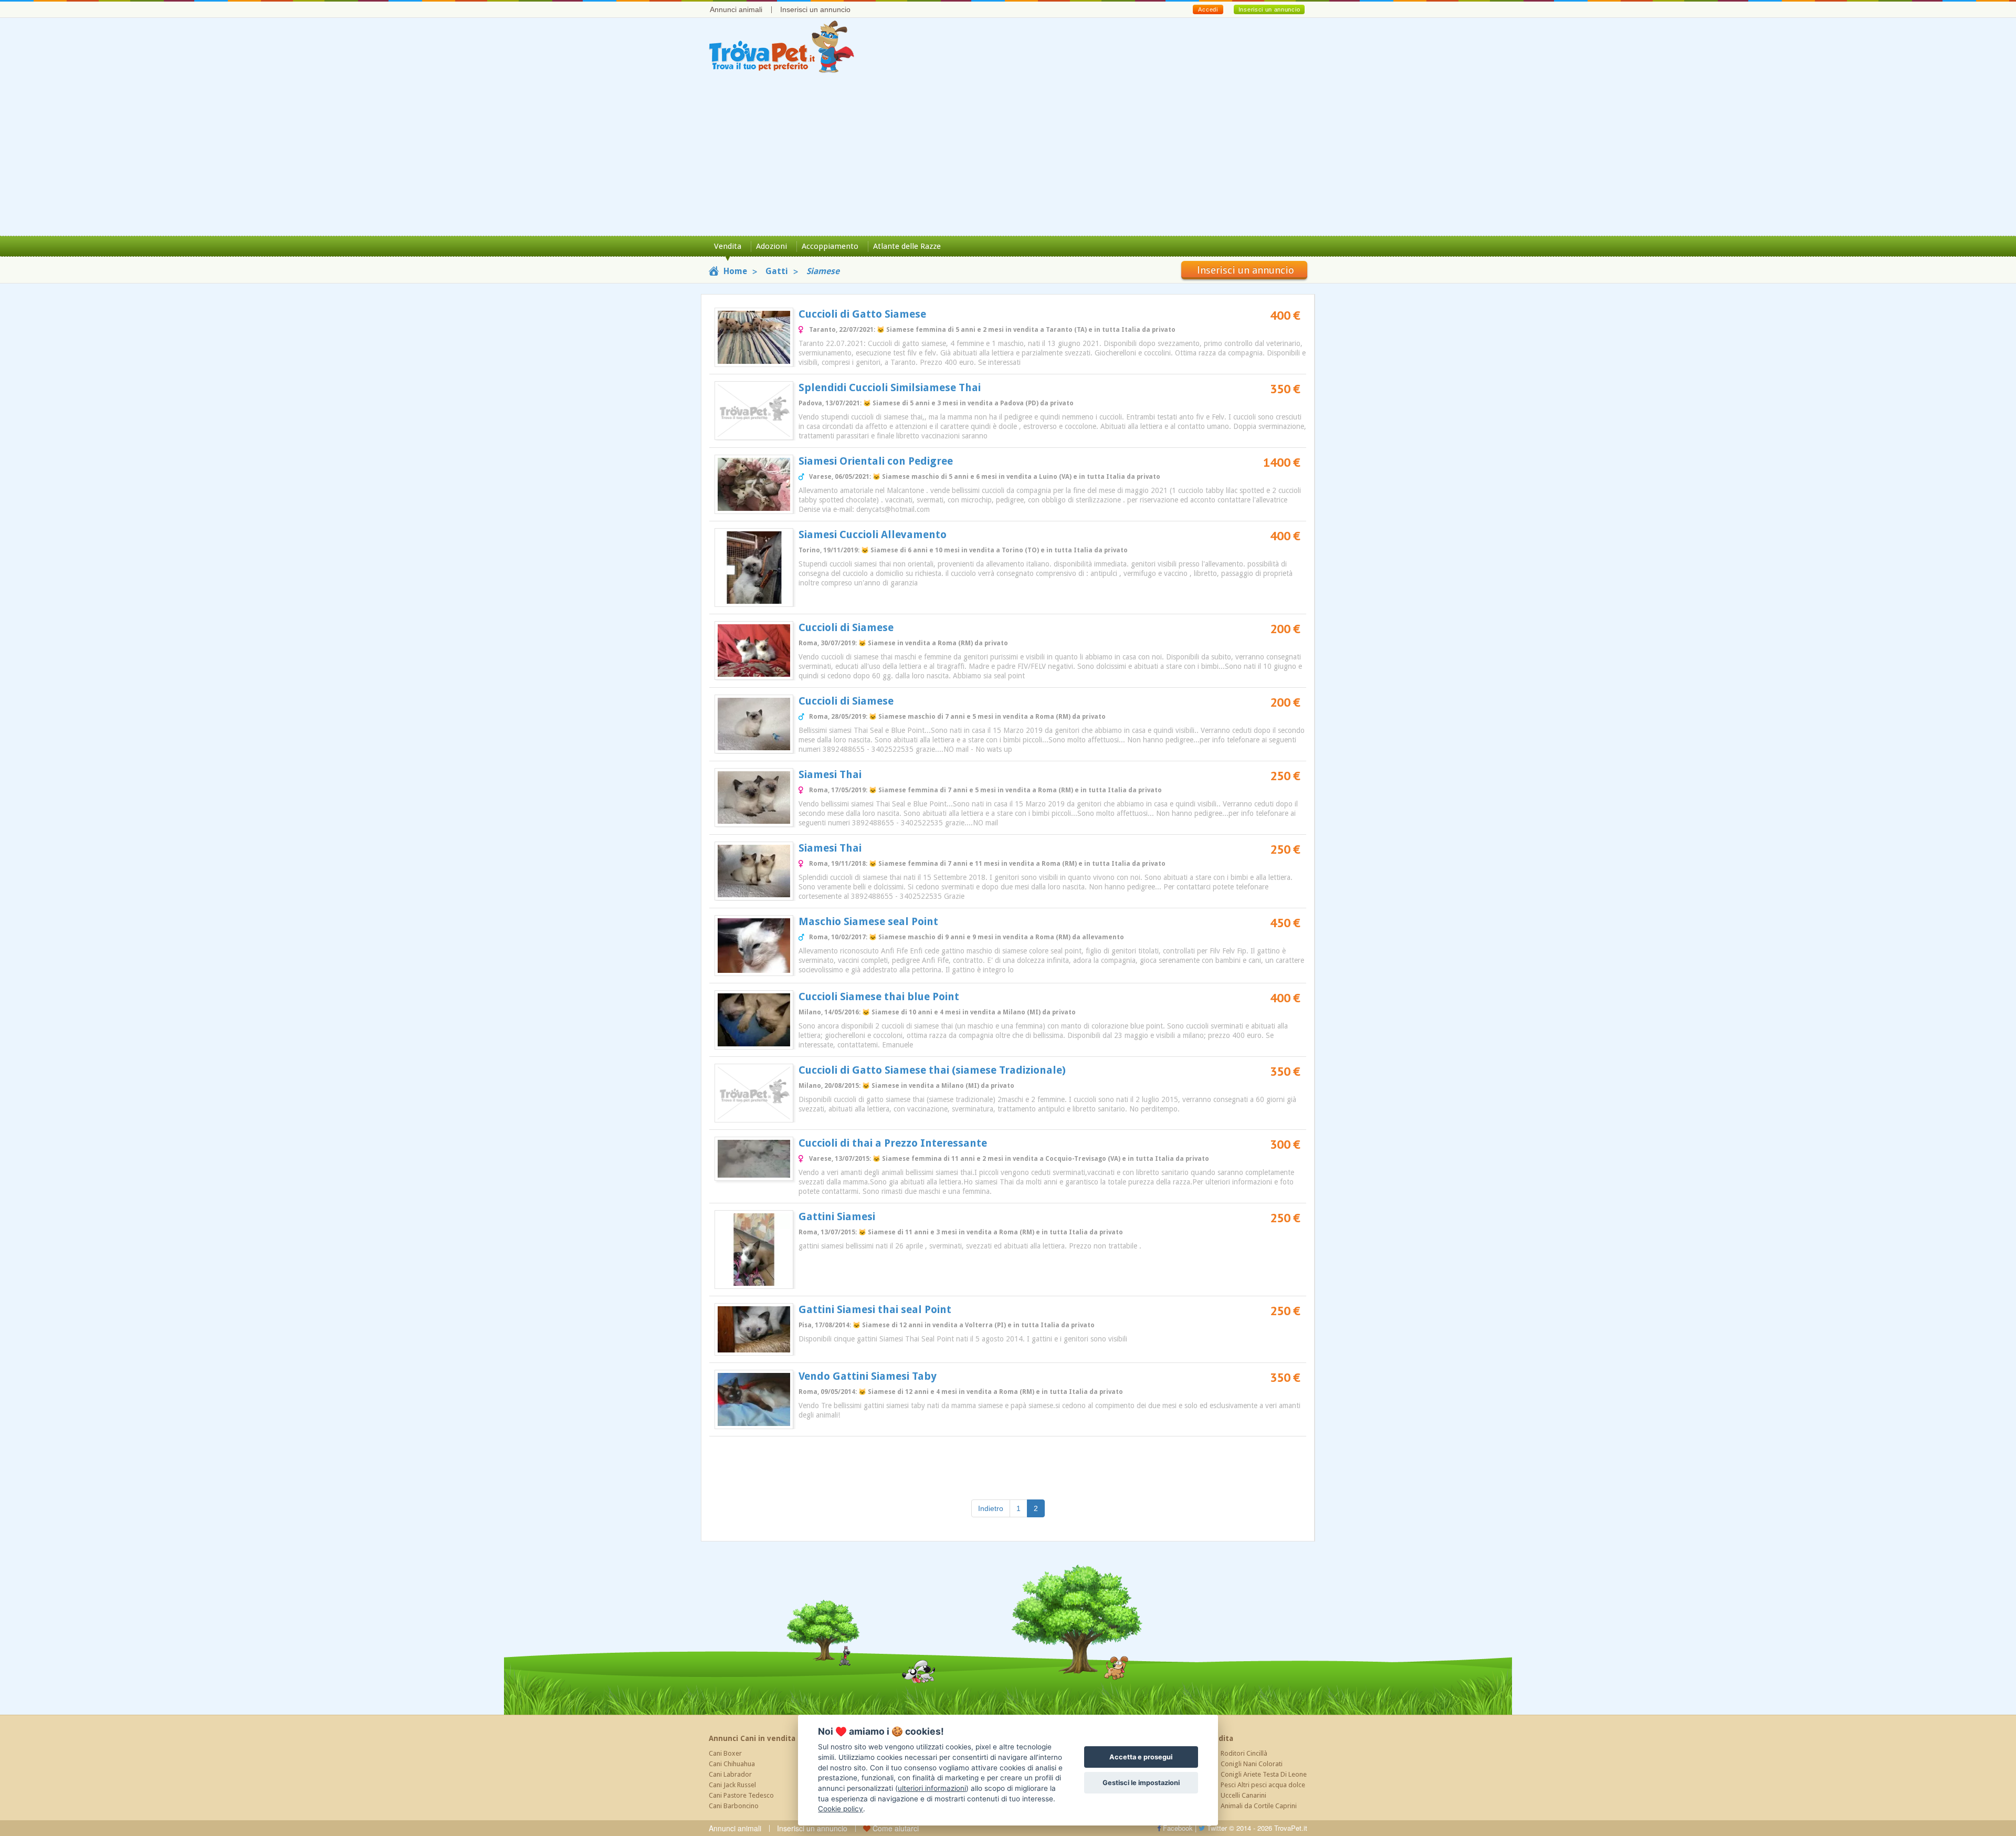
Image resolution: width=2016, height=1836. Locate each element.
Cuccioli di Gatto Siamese (862, 314)
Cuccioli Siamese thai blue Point (879, 996)
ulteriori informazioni (932, 1788)
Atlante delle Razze (907, 246)
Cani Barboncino (734, 1806)
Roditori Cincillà (1244, 1753)
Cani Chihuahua (732, 1764)
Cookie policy (841, 1809)
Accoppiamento (830, 246)
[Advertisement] (1008, 157)
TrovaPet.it (1291, 1828)
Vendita (728, 246)
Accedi (1208, 9)
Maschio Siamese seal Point (868, 921)
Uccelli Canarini (1243, 1795)
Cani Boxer (725, 1753)
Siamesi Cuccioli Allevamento (873, 534)
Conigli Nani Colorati (1252, 1764)
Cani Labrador (730, 1774)
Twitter (1216, 1828)
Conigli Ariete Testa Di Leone (1264, 1774)
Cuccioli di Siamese (846, 627)
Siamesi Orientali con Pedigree (876, 461)
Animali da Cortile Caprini (1259, 1806)
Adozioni (771, 246)
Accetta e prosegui (1141, 1757)
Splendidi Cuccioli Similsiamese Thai (890, 387)
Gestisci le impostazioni (1141, 1783)
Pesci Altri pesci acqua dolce (1263, 1785)
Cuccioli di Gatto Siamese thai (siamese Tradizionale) (932, 1070)
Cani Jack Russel (732, 1785)
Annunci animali (736, 9)
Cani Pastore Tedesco (741, 1795)
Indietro (991, 1508)
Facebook (1177, 1828)
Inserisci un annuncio (815, 9)
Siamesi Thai (830, 774)
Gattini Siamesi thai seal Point (875, 1309)
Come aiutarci (895, 1828)
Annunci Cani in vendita (752, 1738)
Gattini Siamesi (837, 1216)
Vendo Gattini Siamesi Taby (868, 1376)
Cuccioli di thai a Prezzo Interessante (893, 1143)
